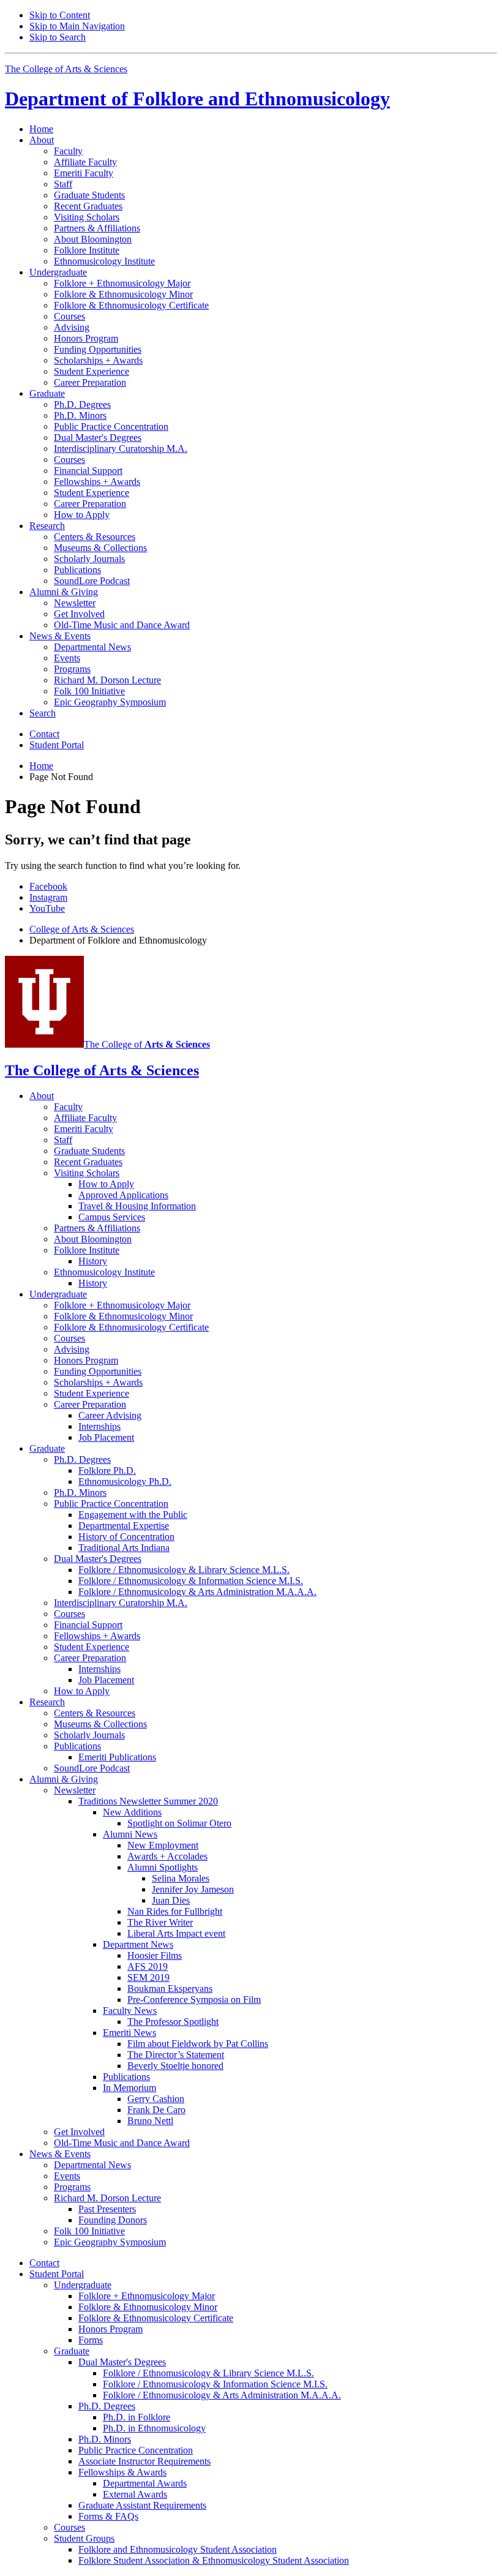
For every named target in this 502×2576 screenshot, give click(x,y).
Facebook (48, 886)
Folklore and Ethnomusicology (197, 99)
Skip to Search (58, 37)
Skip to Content (60, 15)
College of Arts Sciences (82, 929)
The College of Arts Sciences (66, 69)
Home (41, 129)
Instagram (48, 897)
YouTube (47, 908)
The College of (147, 1044)
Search (43, 713)
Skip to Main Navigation (77, 26)
